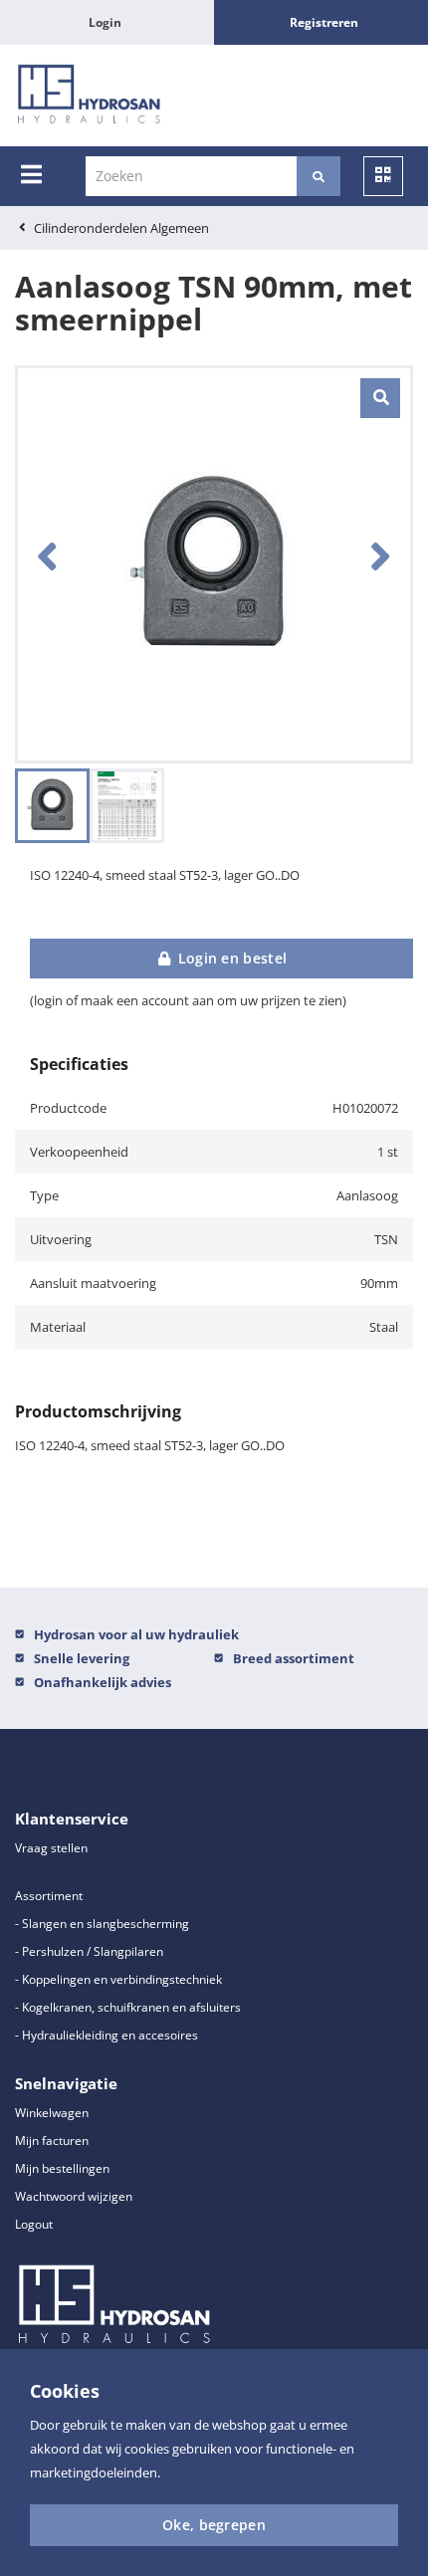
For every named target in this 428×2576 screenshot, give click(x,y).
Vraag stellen (51, 1848)
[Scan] (383, 176)
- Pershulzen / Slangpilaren (89, 1951)
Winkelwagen (52, 2113)
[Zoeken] (319, 176)
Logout (34, 2224)
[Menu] (31, 174)
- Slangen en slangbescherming (102, 1924)
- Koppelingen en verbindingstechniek (118, 1979)
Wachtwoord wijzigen (74, 2196)
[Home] (89, 96)
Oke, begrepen (214, 2525)
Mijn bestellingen (62, 2168)
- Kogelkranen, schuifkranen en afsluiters (128, 2007)
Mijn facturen (52, 2141)
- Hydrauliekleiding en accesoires (107, 2035)
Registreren (324, 22)
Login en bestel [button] (230, 958)
